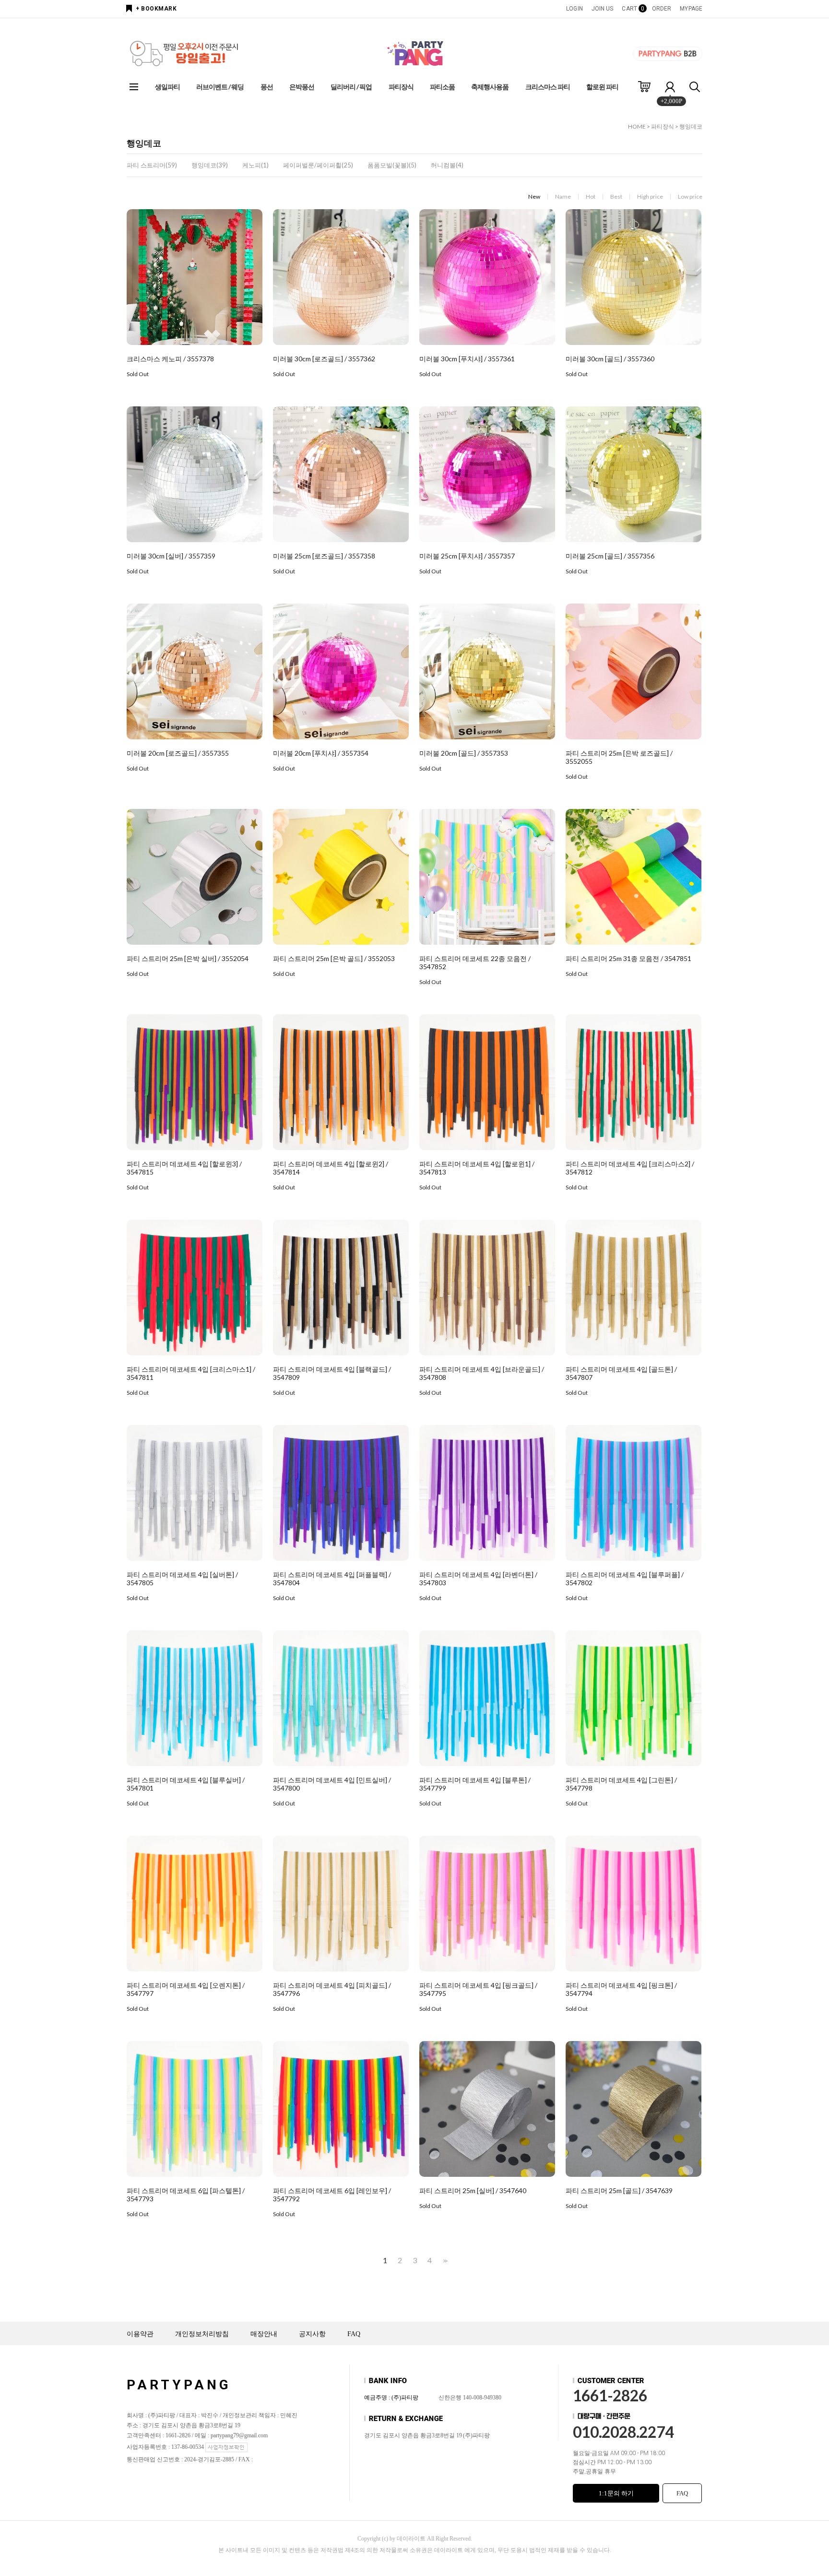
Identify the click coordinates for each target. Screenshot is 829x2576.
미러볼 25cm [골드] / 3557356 (610, 556)
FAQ (354, 2334)
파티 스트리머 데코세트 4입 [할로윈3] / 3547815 (184, 1168)
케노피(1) (255, 165)
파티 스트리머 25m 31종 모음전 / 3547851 (628, 958)
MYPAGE (691, 9)
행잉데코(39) (210, 165)
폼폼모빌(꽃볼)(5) (392, 165)
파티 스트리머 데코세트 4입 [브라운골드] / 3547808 (482, 1373)
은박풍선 (302, 87)
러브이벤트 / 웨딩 (220, 87)
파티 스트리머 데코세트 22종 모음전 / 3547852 (475, 962)
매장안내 (264, 2334)
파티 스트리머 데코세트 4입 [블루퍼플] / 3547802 (625, 1579)
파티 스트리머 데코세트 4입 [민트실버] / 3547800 (332, 1784)
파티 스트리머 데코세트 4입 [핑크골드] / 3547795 (478, 1989)
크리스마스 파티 (548, 87)
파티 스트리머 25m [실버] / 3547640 (473, 2190)
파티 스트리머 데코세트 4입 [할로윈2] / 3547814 (331, 1168)
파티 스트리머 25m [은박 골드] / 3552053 (334, 958)
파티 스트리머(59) (152, 165)
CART (632, 9)
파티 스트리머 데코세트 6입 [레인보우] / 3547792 (332, 2195)
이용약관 (140, 2334)
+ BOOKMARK (156, 9)
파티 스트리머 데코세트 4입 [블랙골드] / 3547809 (332, 1373)
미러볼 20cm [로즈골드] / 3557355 (178, 753)
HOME (637, 126)
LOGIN (574, 9)
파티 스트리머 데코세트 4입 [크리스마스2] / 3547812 (630, 1168)
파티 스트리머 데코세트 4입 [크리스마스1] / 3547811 (191, 1373)
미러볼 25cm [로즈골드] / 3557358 (324, 556)
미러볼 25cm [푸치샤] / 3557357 (467, 556)
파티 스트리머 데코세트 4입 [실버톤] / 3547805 (182, 1579)
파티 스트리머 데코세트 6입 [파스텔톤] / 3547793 (186, 2195)
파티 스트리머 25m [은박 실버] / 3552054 (188, 958)
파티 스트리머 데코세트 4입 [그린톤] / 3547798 (621, 1784)
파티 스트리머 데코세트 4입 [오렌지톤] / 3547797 (186, 1989)
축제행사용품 (490, 87)
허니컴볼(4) (447, 165)
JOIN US (603, 9)
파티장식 (401, 87)
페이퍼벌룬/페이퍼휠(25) (318, 165)
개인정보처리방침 (202, 2334)
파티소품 (442, 87)
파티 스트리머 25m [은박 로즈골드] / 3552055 (619, 757)
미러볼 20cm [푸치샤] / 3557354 (321, 753)
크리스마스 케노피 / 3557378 (170, 359)
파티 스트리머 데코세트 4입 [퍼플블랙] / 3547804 (332, 1579)
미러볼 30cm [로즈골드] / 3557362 (324, 359)
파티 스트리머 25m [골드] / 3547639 (619, 2190)
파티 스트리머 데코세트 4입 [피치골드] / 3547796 (332, 1989)
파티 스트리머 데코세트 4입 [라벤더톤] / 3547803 (478, 1579)
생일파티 (167, 87)
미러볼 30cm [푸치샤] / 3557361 (467, 359)
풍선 (267, 87)
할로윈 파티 (602, 87)
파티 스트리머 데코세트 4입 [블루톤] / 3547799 (475, 1784)
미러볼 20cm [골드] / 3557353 (464, 753)
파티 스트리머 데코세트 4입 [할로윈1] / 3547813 (477, 1168)
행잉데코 (691, 126)
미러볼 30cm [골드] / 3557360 (610, 359)
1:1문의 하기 (616, 2493)
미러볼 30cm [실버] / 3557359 (171, 556)
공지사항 (312, 2334)
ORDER (662, 9)
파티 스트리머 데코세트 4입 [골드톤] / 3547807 (621, 1373)
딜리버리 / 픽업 (351, 87)
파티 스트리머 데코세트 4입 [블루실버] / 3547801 (186, 1784)
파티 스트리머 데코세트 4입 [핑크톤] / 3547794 (621, 1989)
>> (444, 2261)
